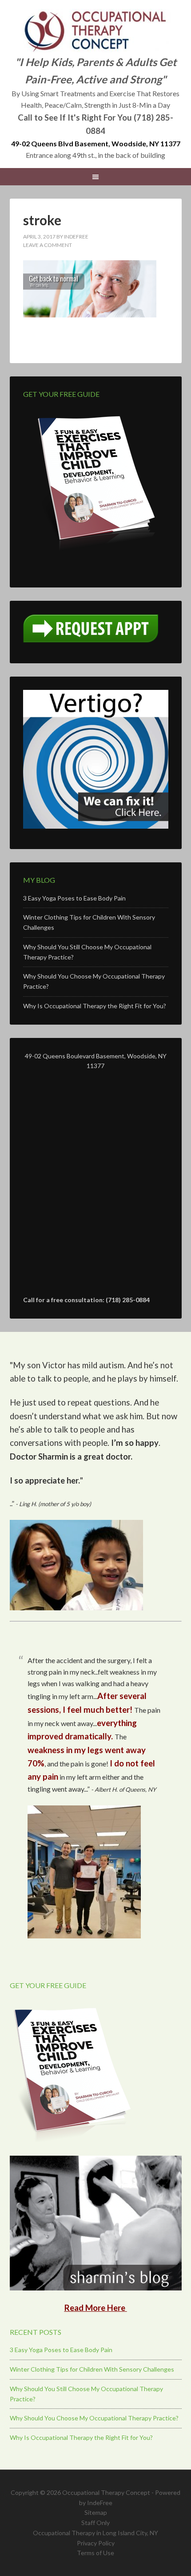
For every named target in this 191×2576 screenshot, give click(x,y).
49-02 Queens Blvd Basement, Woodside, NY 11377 (96, 143)
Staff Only (95, 2523)
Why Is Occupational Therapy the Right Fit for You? (95, 1006)
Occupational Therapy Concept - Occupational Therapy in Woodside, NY (96, 31)
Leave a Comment (48, 245)
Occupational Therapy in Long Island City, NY (95, 2533)
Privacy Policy (96, 2543)
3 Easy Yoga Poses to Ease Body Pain (74, 898)
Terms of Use (95, 2553)
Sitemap (96, 2512)
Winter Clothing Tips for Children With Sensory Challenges (92, 2369)
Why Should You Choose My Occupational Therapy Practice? (94, 2418)
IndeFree (100, 2503)
